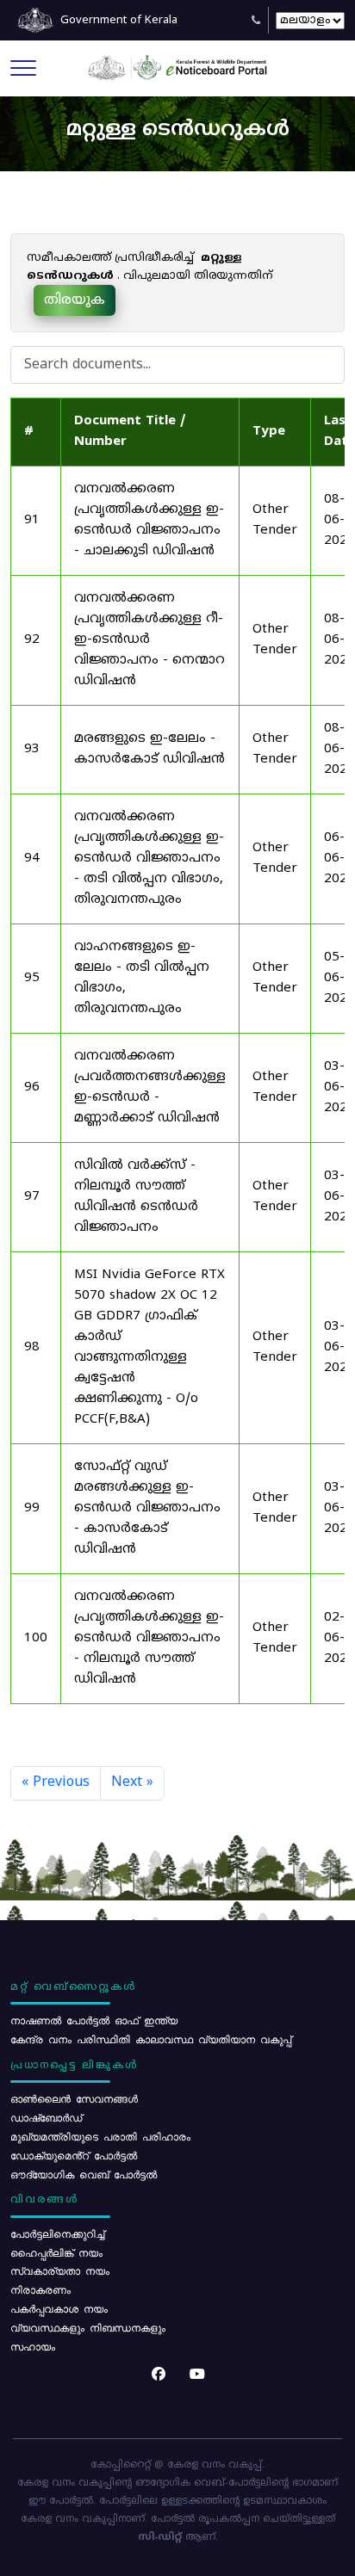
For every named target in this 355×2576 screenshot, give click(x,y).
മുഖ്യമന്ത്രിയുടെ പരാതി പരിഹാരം (100, 2136)
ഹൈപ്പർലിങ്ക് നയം (56, 2252)
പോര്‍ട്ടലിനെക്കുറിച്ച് (57, 2233)
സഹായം (33, 2346)
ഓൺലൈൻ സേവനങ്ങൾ (74, 2098)
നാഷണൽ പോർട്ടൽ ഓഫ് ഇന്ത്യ (94, 2020)
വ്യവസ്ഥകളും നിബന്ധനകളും (88, 2327)
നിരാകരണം (40, 2289)
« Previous (56, 1782)
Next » (132, 1782)
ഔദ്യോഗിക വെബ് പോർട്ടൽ (84, 2174)
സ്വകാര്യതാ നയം (60, 2270)
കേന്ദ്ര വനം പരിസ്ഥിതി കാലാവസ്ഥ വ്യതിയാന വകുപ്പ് (151, 2039)
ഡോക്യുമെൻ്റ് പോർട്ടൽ (74, 2155)
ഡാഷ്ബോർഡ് (46, 2117)
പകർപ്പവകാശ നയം (59, 2308)
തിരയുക (75, 300)
